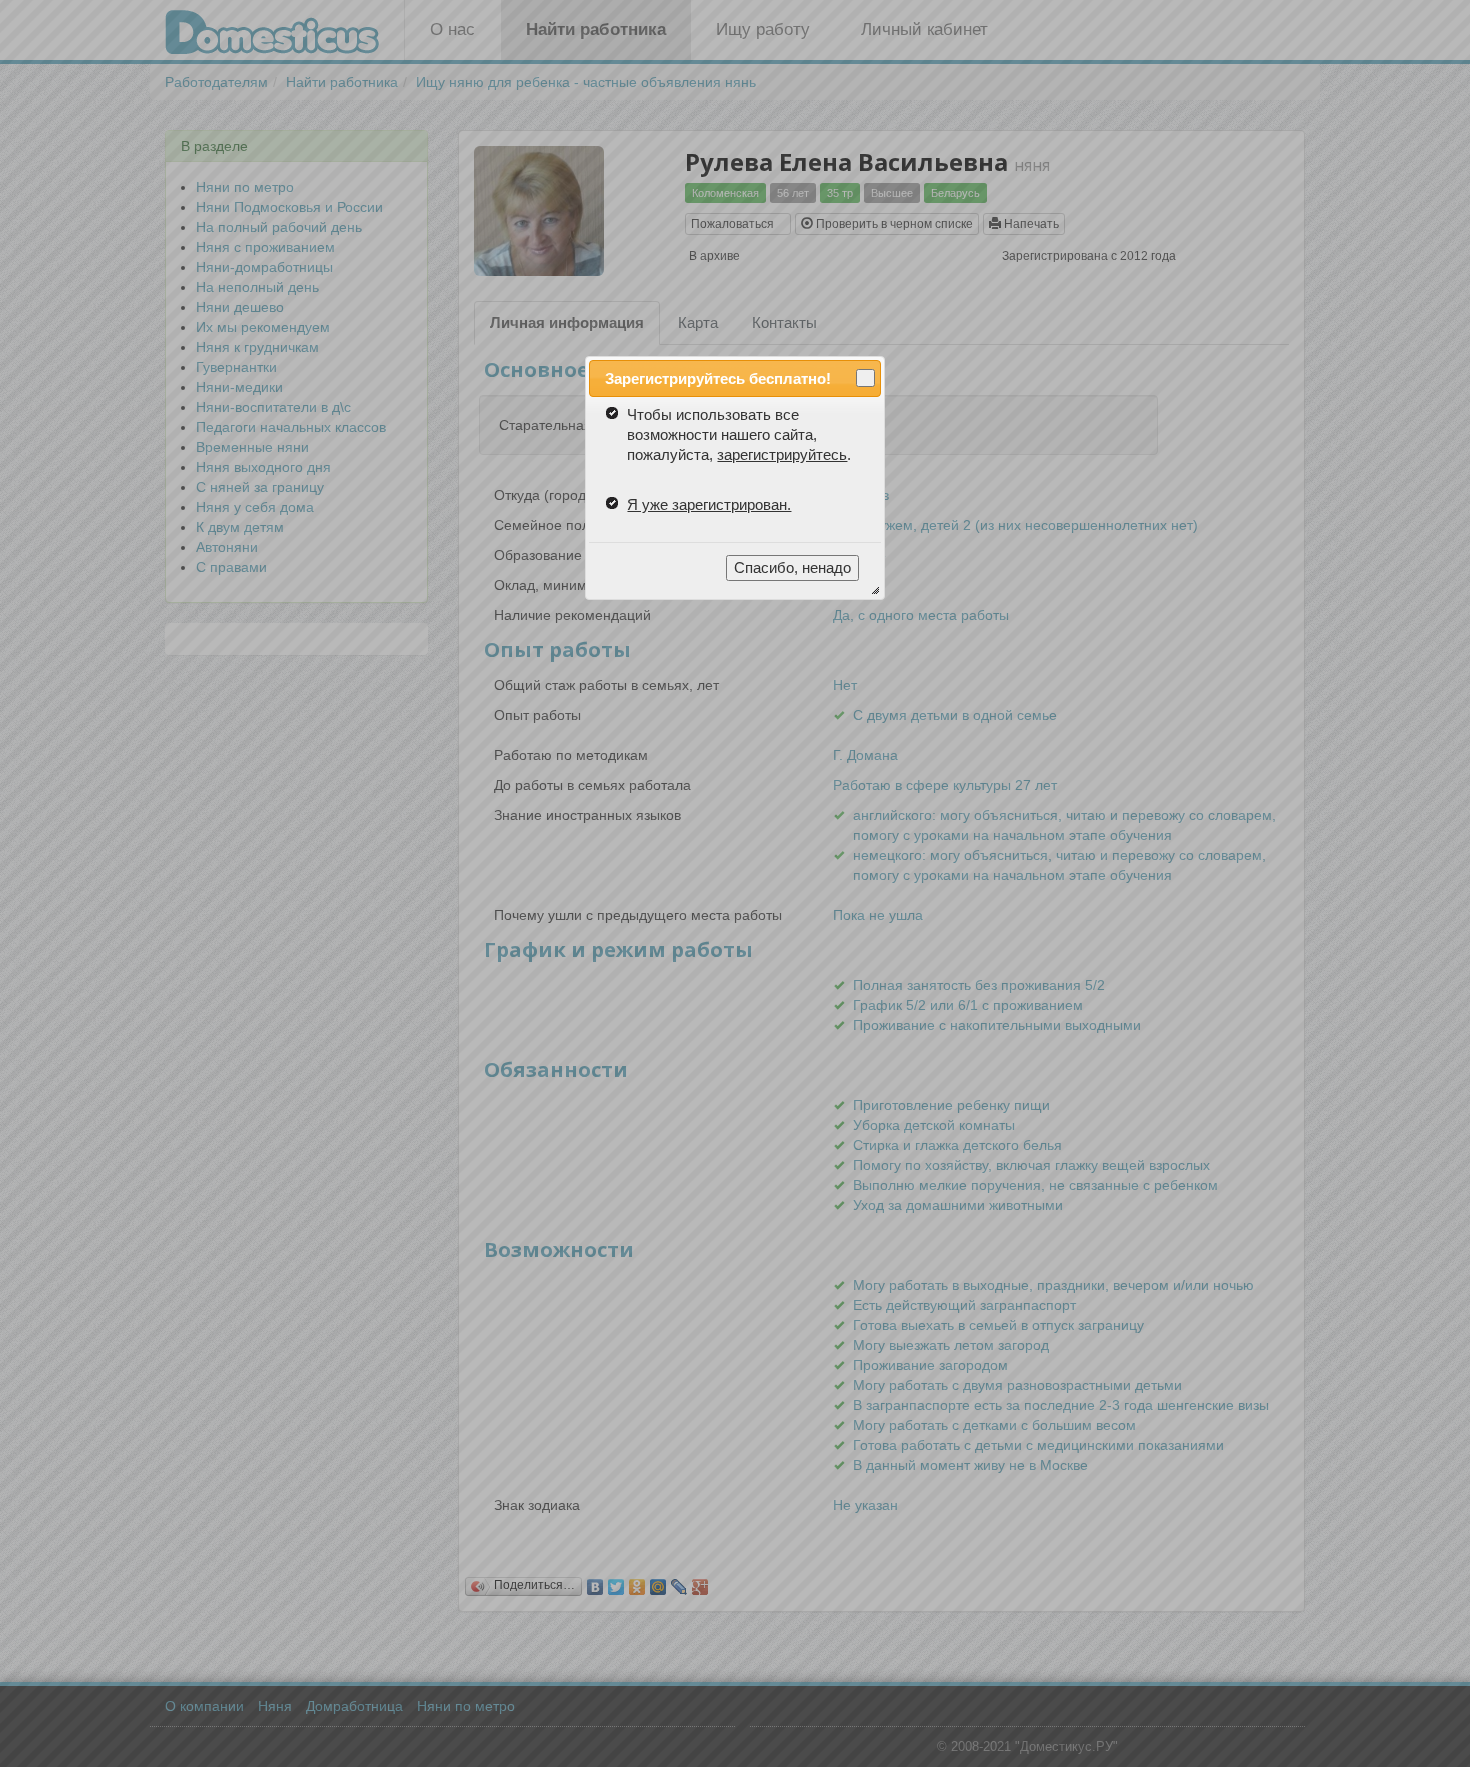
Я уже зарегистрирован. (709, 504)
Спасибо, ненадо (792, 567)
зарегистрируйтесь (782, 454)
